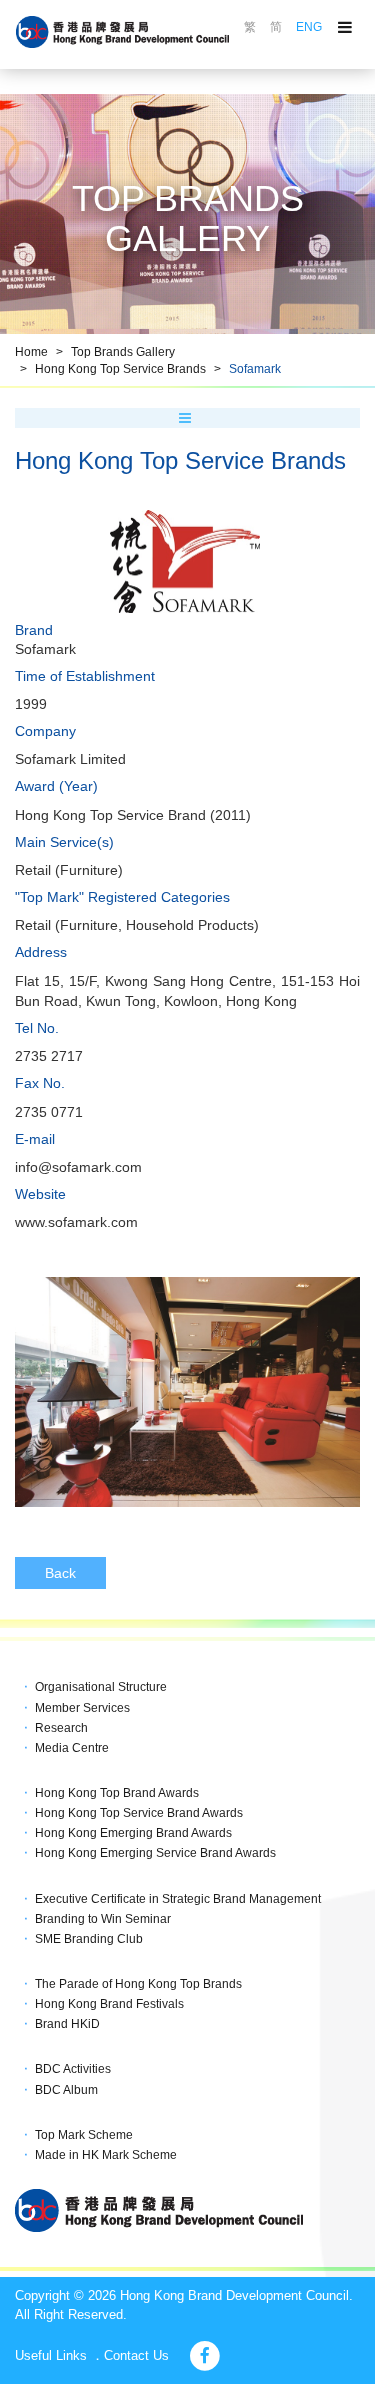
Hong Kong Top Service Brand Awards (139, 1813)
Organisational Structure (101, 1687)
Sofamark (255, 369)
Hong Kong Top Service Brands (120, 369)
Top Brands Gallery (123, 352)
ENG (309, 27)
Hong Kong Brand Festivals (109, 2004)
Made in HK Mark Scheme (106, 2155)
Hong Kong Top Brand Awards (117, 1793)
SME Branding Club (89, 1939)
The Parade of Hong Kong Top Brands (138, 1984)
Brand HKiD (67, 2024)
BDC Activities (73, 2069)
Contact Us (136, 2355)
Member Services (82, 1708)
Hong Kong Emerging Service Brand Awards (155, 1853)
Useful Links (51, 2355)
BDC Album (66, 2090)
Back (60, 1573)
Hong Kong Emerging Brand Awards (133, 1833)
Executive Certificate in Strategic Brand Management (178, 1899)
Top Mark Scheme (84, 2135)
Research (61, 1728)
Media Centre (72, 1748)
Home (31, 352)
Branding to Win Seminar (103, 1919)
